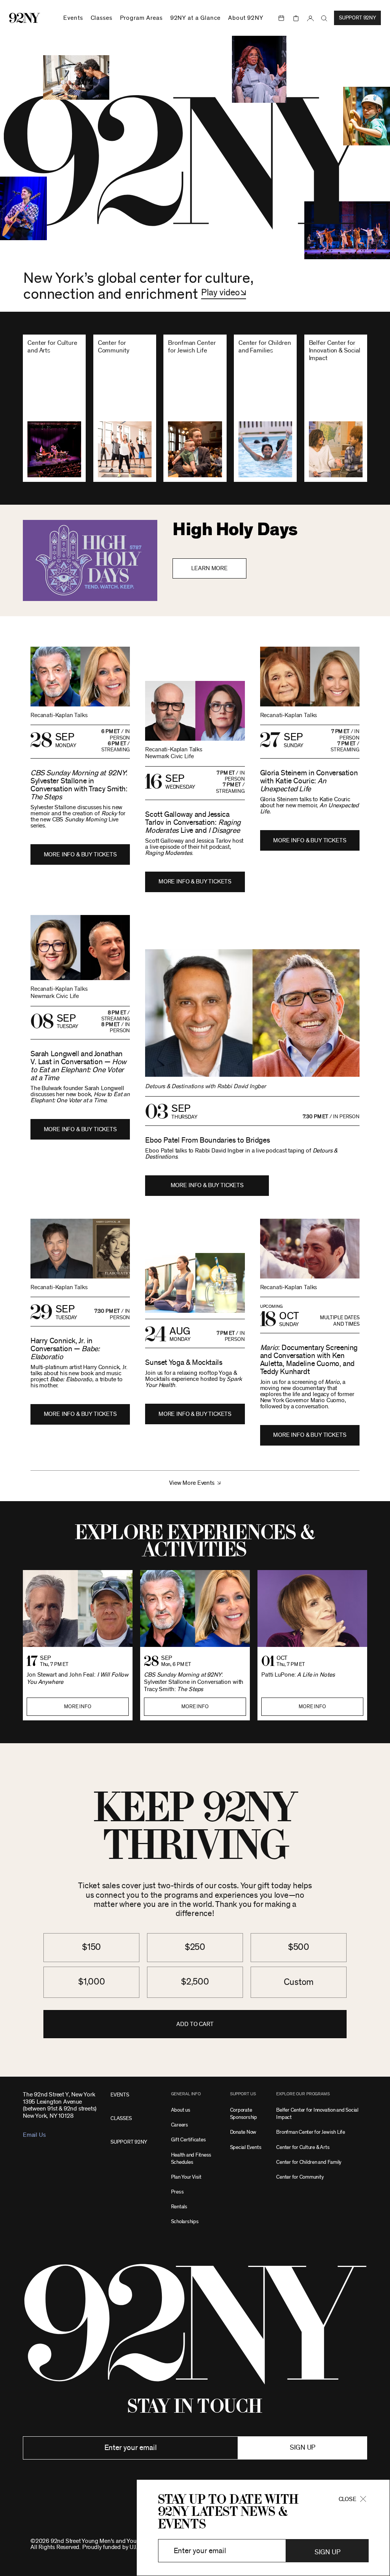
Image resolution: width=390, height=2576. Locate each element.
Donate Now (243, 2132)
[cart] (296, 18)
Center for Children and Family (309, 2162)
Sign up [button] (303, 2448)
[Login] (310, 18)
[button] (224, 293)
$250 (195, 1947)
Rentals (179, 2207)
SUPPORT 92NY (129, 2142)
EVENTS (120, 2095)
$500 (299, 1947)
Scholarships (185, 2221)
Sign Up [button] (327, 2552)
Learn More (209, 568)
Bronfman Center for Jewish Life (311, 2132)
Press (177, 2192)
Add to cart (195, 2024)
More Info (78, 1707)
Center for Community (300, 2177)
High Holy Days (235, 530)
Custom (299, 1982)
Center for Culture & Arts (303, 2147)
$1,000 (92, 1982)
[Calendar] (281, 18)
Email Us (34, 2135)
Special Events (246, 2147)
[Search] (324, 18)
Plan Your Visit (186, 2177)
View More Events (192, 1483)
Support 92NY (357, 18)
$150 (91, 1947)
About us (181, 2110)
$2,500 (195, 1982)
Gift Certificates (189, 2140)
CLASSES (121, 2118)
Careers (180, 2125)
